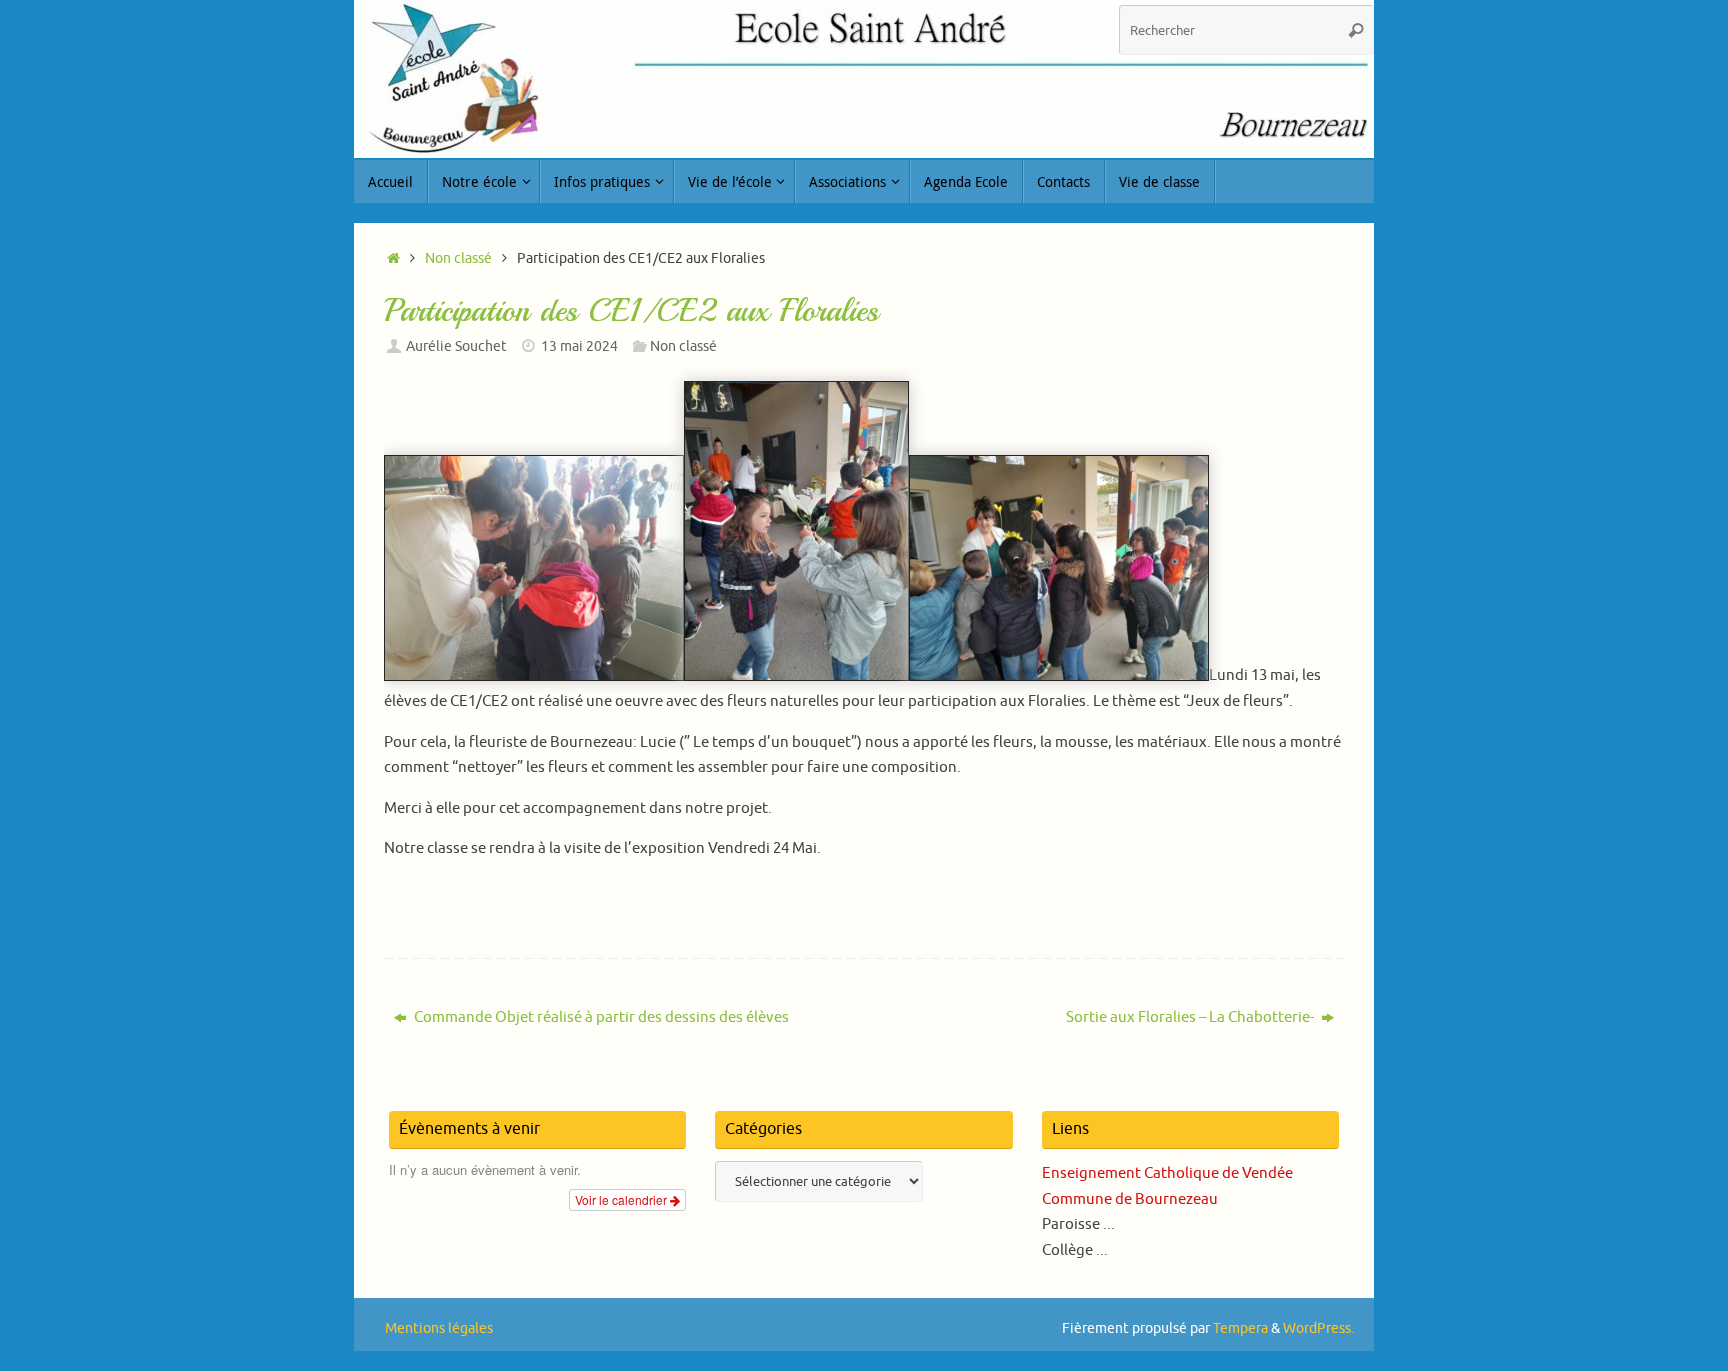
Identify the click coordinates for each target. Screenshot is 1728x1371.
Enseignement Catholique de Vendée (1167, 1173)
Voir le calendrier (622, 1199)
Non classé (458, 258)
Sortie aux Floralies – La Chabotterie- (1191, 1017)
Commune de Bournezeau (1130, 1199)
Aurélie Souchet (456, 346)
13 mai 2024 (579, 346)
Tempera (1240, 1328)
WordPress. (1318, 1328)
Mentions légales (439, 1328)
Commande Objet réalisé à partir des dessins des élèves (600, 1017)
